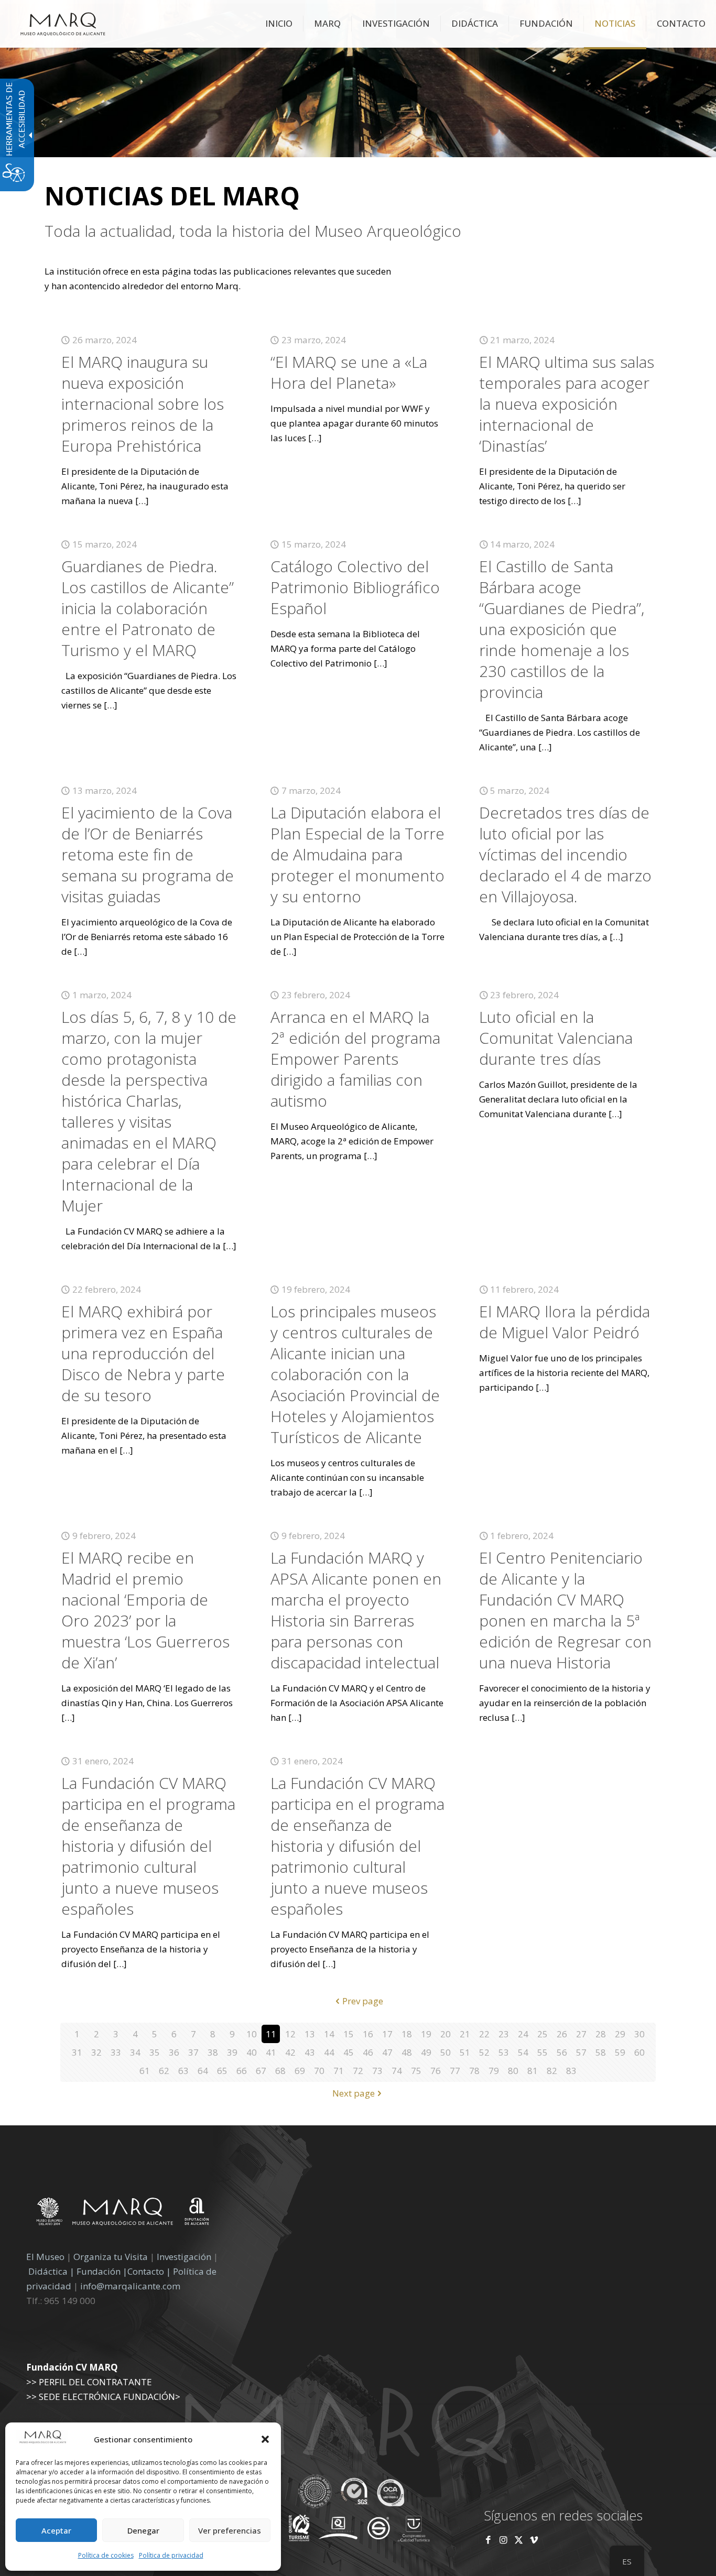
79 (494, 2071)
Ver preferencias (230, 2530)
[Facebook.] (488, 2540)
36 (174, 2052)
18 (407, 2034)
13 (310, 2034)
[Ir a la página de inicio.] (63, 24)
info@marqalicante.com (130, 2286)
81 (533, 2071)
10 (252, 2034)
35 (155, 2052)
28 (601, 2034)
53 (504, 2052)
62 (164, 2071)
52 (484, 2052)
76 (436, 2071)
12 (290, 2034)
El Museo (45, 2257)
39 (232, 2052)
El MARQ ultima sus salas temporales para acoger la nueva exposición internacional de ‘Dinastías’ (567, 404)
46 (368, 2052)
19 (426, 2034)
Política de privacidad (171, 2555)
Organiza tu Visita (111, 2257)
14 (329, 2034)
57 (581, 2052)
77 (455, 2071)
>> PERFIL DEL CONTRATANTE (89, 2382)
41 (271, 2052)
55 (543, 2052)
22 (484, 2034)
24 (523, 2034)
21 (465, 2034)
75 (416, 2071)
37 (193, 2052)
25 (543, 2034)
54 (523, 2052)
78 (474, 2071)
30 (639, 2034)
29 (620, 2034)
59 (620, 2052)
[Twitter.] (520, 2540)
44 (329, 2052)
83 (571, 2071)
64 (203, 2071)
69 (300, 2071)
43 (310, 2052)
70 (319, 2071)
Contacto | (149, 2271)
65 (222, 2071)
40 (252, 2052)
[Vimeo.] (534, 2540)
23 (504, 2034)
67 (261, 2071)
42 (290, 2052)
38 (213, 2052)
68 (280, 2071)
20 (446, 2034)
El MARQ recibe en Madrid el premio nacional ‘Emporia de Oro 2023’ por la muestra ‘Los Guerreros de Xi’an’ (145, 1610)
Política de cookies (106, 2555)
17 (387, 2034)
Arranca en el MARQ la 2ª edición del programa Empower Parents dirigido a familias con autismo (355, 1059)
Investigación (184, 2257)
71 (339, 2071)
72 (358, 2071)
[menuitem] (279, 24)
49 (426, 2052)
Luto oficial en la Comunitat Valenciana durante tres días (556, 1038)
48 (407, 2052)
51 (465, 2052)
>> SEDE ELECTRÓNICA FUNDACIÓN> (103, 2397)
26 (562, 2034)
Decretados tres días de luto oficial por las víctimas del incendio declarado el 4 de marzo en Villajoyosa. (565, 854)
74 (397, 2071)
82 (552, 2071)
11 (271, 2034)
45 (349, 2052)
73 (377, 2071)
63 (183, 2071)
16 (368, 2034)
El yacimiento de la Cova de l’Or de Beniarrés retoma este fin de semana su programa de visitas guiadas (148, 854)
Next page (354, 2093)
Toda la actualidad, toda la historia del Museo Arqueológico (253, 231)
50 (446, 2052)
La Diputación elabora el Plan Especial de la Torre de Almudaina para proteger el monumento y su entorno (357, 854)
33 (116, 2052)
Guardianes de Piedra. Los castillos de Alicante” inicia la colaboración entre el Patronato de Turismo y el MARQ (148, 608)
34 (135, 2052)
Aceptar (56, 2530)
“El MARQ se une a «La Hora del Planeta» (349, 372)
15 (349, 2034)
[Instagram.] (503, 2540)
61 (145, 2071)
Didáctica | (52, 2271)
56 (562, 2052)
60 (639, 2052)
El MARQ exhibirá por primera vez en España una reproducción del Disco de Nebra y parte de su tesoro (143, 1353)
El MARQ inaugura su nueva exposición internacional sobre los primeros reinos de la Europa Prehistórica (143, 404)
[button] (265, 2439)
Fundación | (102, 2271)
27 (581, 2034)
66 (242, 2071)
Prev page (363, 2001)
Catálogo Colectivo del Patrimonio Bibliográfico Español (355, 587)
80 (513, 2071)
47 (387, 2052)
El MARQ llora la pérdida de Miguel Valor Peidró (565, 1322)
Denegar (143, 2530)
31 (77, 2052)
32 (96, 2052)
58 (601, 2052)
